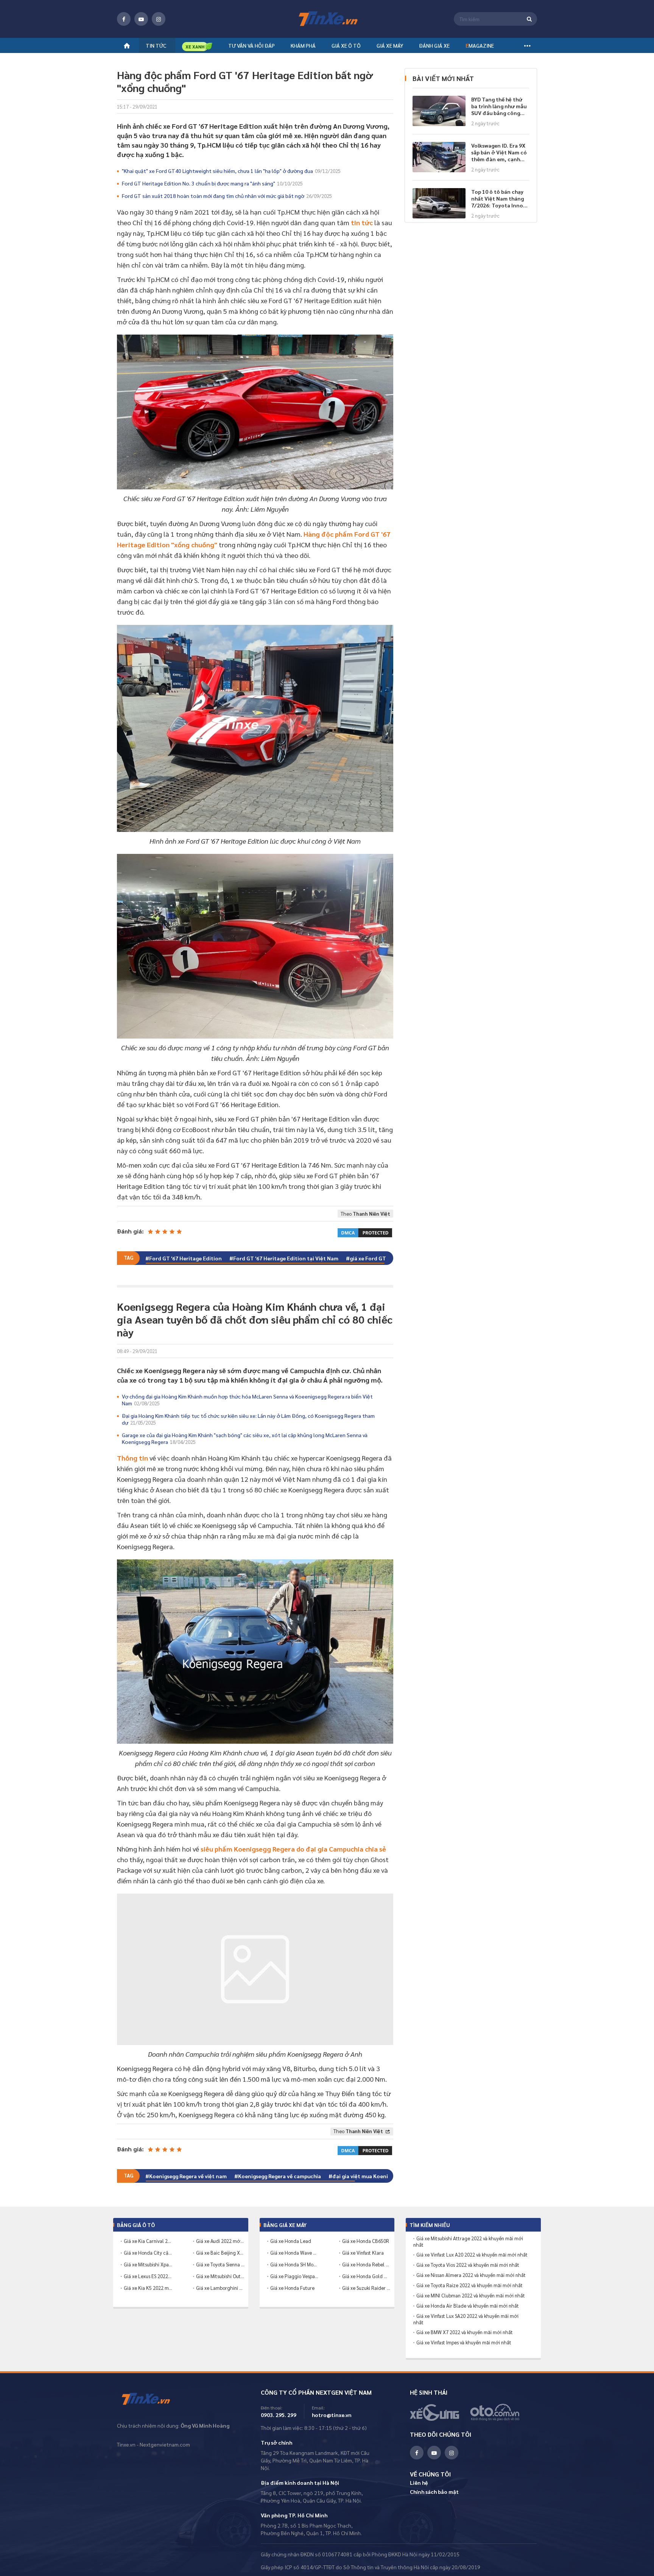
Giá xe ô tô (346, 45)
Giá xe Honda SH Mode (294, 2264)
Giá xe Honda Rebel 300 (366, 2264)
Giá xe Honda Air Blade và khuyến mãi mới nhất (468, 2306)
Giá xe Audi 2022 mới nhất (220, 2241)
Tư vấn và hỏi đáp (251, 45)
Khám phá (303, 45)
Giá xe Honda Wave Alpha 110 (294, 2253)
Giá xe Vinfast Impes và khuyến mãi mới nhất (464, 2342)
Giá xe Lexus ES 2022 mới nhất (148, 2276)
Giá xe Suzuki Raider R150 (366, 2288)
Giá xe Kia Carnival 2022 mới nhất (148, 2241)
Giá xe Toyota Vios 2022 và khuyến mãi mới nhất (468, 2265)
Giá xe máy (390, 45)
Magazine (480, 45)
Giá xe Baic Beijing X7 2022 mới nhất (220, 2253)
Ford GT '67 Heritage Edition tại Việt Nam (286, 1258)
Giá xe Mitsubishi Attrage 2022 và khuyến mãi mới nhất (468, 2242)
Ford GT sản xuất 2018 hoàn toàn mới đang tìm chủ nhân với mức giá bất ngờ (227, 196)
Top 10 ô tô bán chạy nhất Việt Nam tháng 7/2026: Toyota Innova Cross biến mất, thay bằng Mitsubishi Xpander (500, 198)
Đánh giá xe (434, 45)
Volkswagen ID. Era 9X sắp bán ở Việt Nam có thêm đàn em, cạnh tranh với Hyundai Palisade (499, 152)
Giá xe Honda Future (292, 2288)
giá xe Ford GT (368, 1258)
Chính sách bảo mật (434, 2492)
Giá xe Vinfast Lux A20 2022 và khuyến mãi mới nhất (472, 2255)
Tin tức (156, 45)
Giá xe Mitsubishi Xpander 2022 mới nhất (148, 2264)
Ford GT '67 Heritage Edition (185, 1258)
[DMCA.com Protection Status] (365, 1232)
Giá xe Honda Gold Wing (366, 2276)
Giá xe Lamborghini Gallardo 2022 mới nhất (220, 2288)
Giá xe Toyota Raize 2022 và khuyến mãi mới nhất (469, 2285)
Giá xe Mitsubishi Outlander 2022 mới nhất (220, 2276)
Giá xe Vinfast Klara (363, 2253)
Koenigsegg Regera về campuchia (280, 2176)
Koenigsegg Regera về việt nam (188, 2176)
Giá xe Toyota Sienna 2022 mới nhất (220, 2264)
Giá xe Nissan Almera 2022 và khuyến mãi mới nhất (471, 2275)
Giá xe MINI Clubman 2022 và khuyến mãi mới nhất (471, 2296)
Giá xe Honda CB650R (366, 2241)
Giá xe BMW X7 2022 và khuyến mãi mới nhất (465, 2332)
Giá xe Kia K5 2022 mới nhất (148, 2288)
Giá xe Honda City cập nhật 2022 (148, 2253)
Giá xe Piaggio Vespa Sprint (294, 2276)
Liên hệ (419, 2483)
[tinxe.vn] (327, 19)
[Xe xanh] (197, 46)
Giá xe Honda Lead (291, 2241)
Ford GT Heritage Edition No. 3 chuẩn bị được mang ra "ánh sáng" (212, 183)
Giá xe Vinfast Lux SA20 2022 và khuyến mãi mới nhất (466, 2319)
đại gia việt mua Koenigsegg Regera (377, 2176)
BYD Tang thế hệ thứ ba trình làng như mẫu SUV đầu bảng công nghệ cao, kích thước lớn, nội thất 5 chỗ (499, 106)
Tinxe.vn (151, 2399)
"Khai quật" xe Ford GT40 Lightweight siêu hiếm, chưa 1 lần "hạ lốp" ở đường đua (231, 171)
